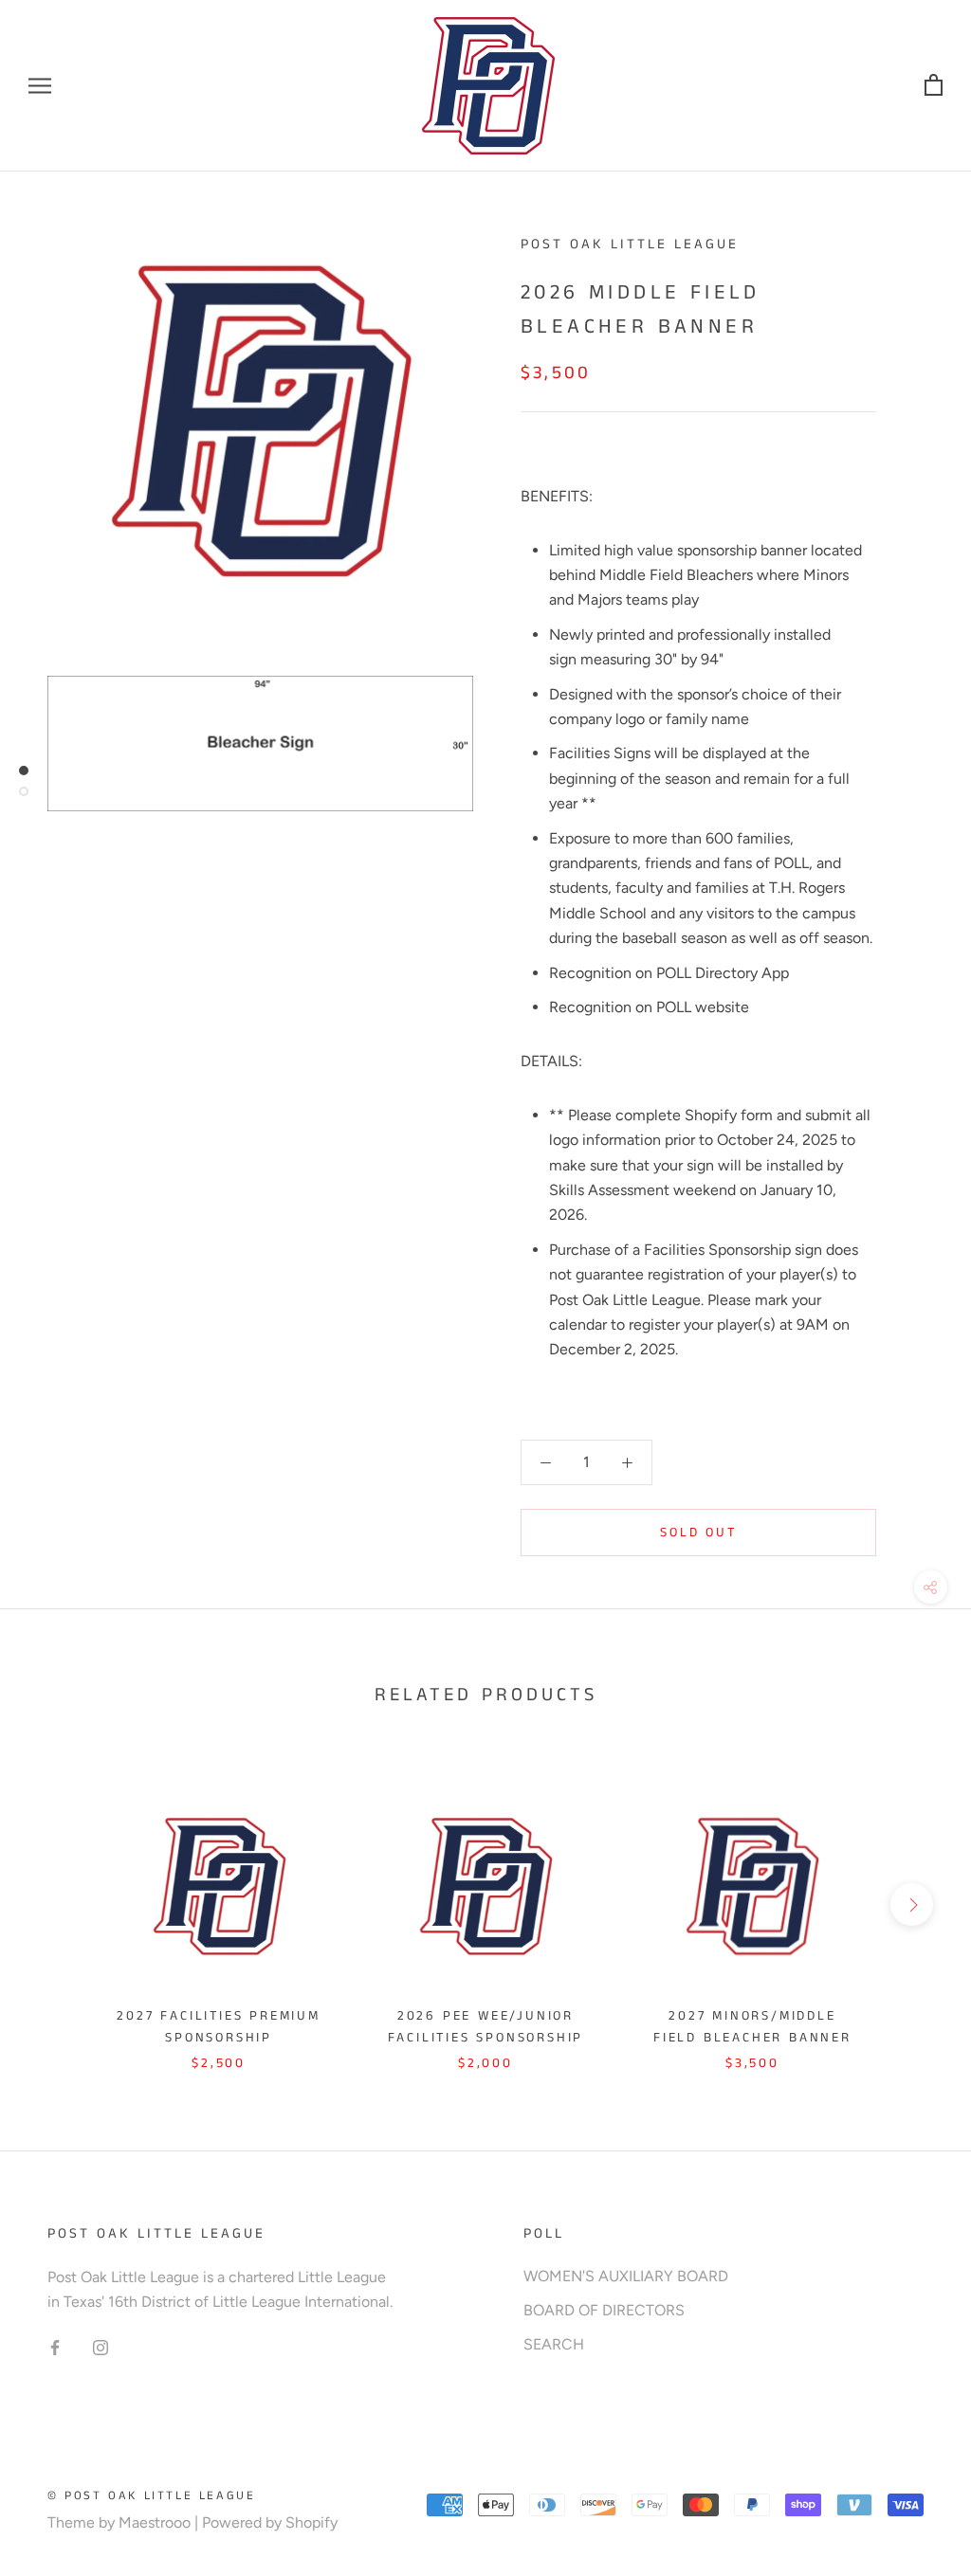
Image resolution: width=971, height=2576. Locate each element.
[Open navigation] (40, 86)
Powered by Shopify (270, 2522)
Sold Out (698, 1533)
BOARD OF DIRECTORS (604, 2310)
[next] (912, 1905)
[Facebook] (55, 2347)
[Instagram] (101, 2347)
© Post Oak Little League (151, 2496)
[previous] (59, 1905)
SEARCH (554, 2344)
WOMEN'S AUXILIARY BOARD (626, 2276)
